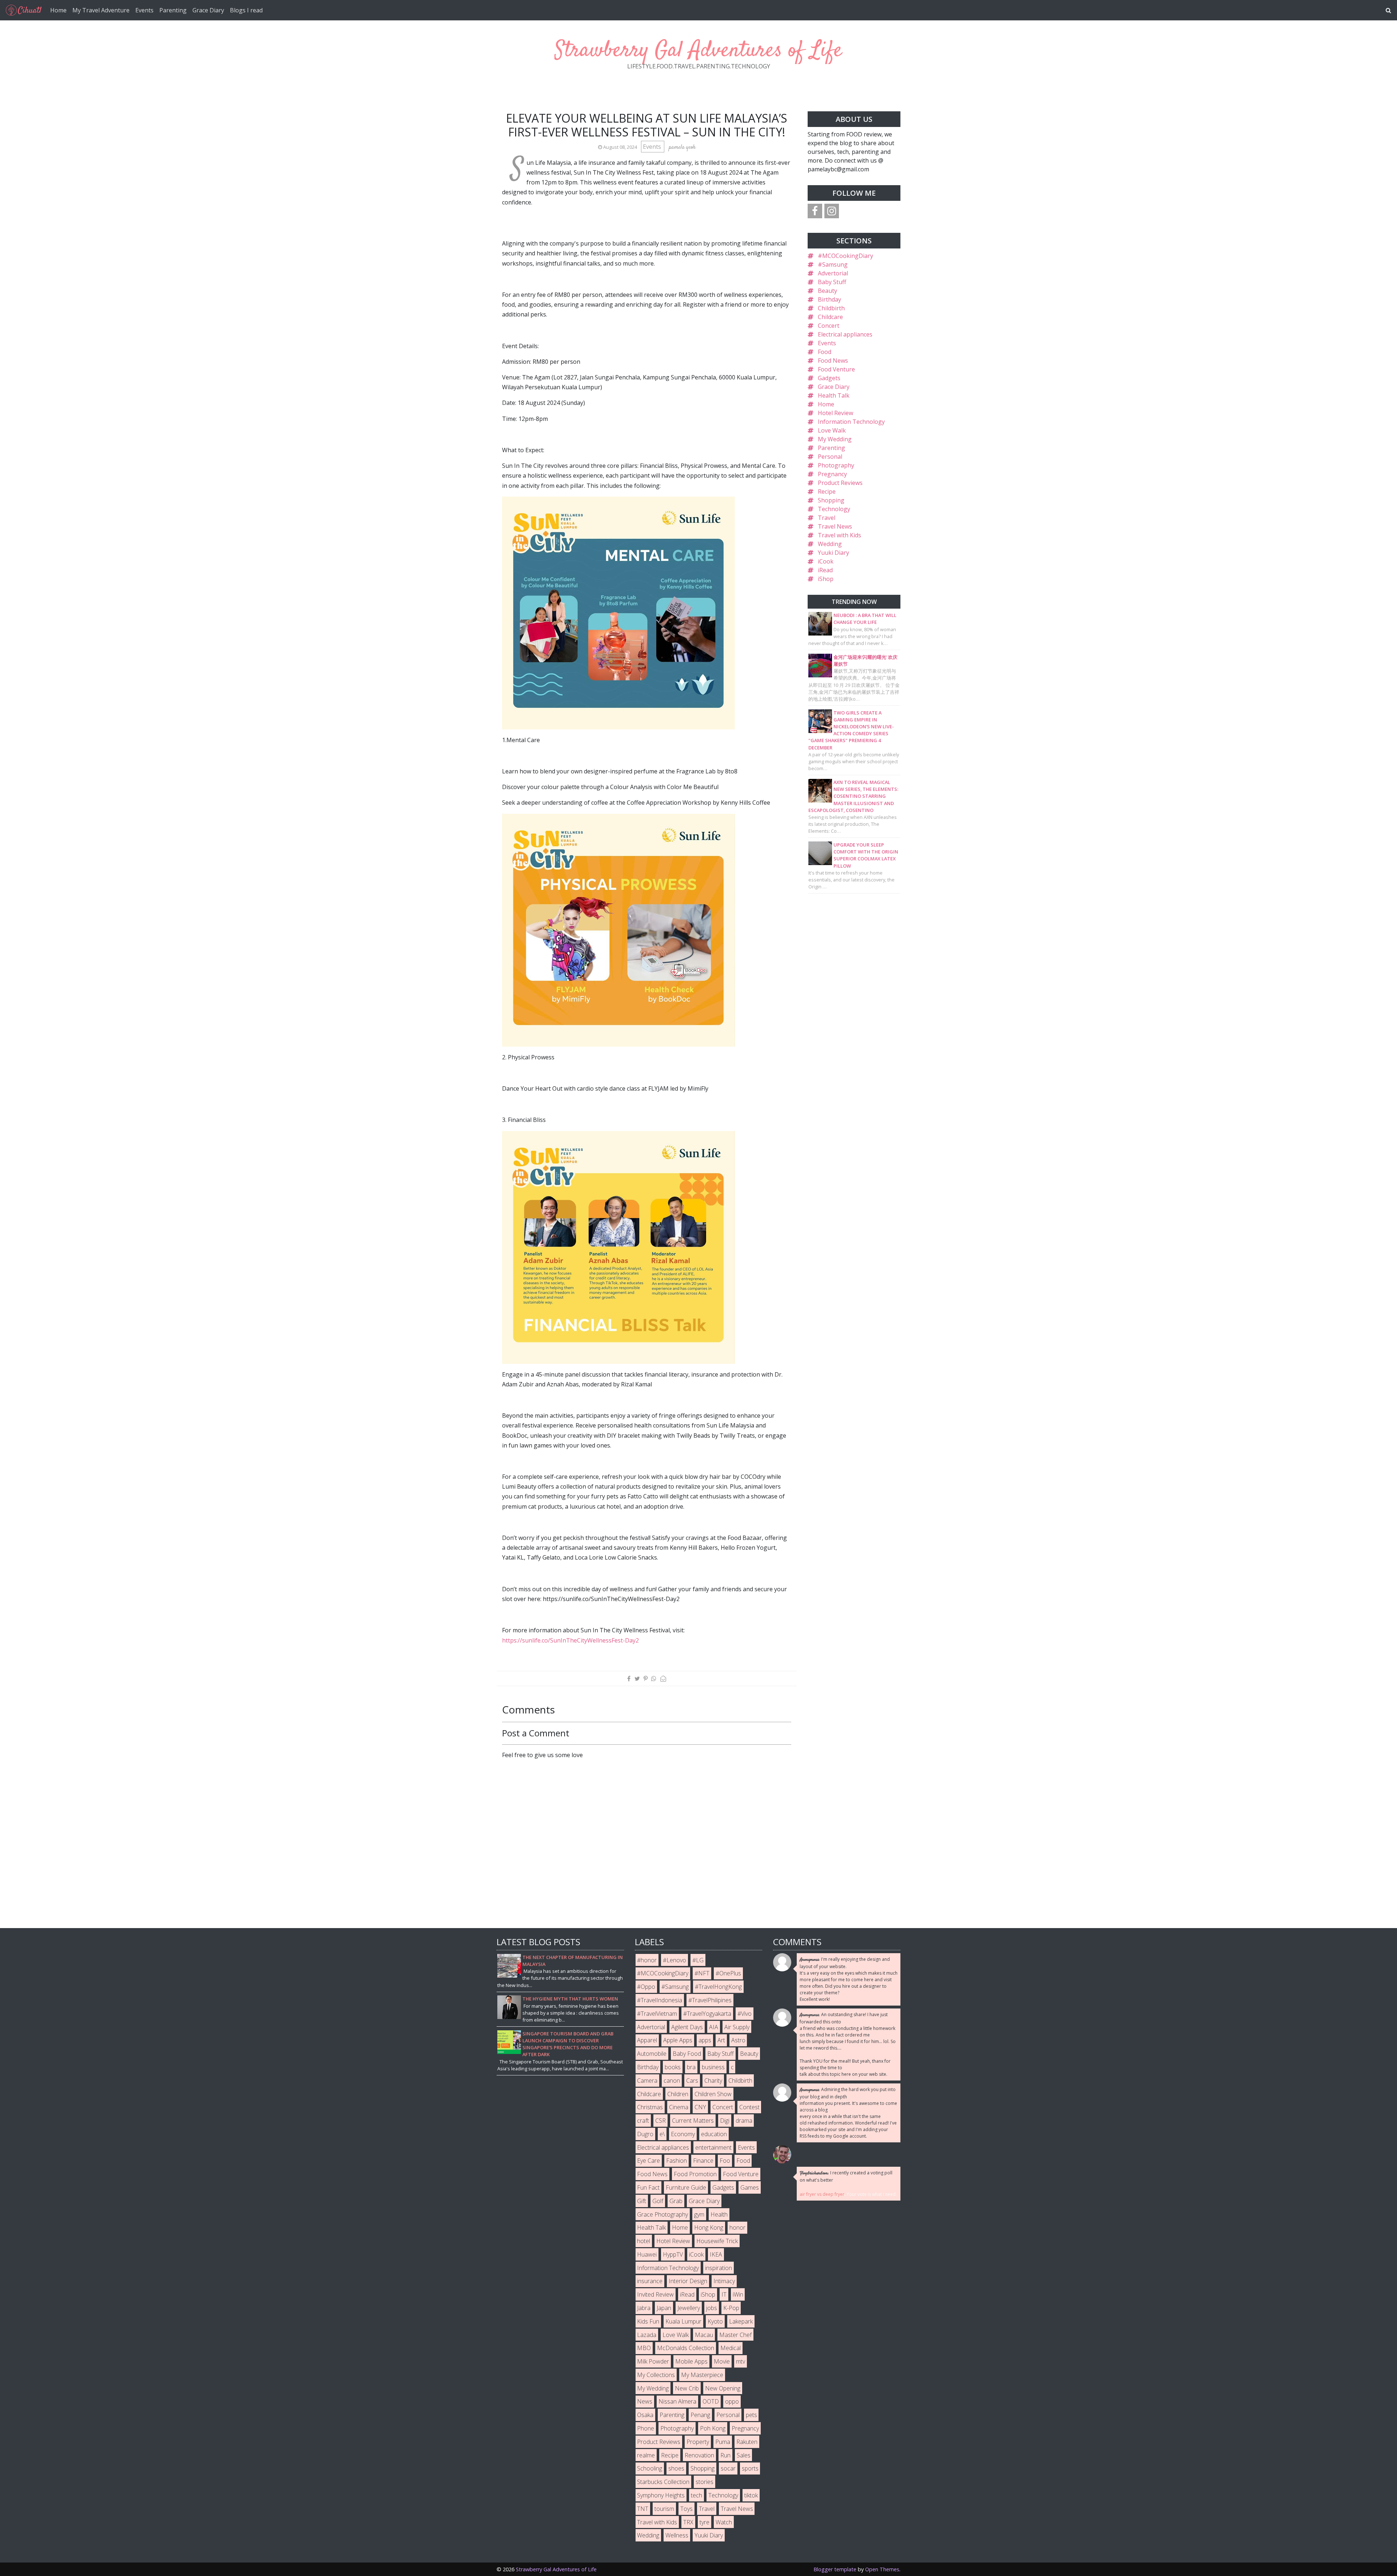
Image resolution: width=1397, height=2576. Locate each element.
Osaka (645, 2415)
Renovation (699, 2455)
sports (750, 2468)
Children (678, 2094)
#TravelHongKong (718, 1987)
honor (737, 2227)
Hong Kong (709, 2227)
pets (751, 2415)
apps (705, 2040)
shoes (676, 2468)
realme (646, 2455)
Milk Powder (653, 2361)
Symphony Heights (661, 2495)
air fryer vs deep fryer (822, 2194)
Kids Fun (648, 2321)
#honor (647, 1960)
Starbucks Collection (663, 2482)
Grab (676, 2201)
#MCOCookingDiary (845, 256)
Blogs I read (246, 10)
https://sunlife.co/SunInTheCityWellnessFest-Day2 (570, 1640)
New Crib (687, 2388)
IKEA (716, 2254)
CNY (700, 2107)
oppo (732, 2401)
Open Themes (882, 2569)
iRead (825, 570)
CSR (660, 2121)
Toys (686, 2509)
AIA (714, 2027)
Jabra (644, 2308)
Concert (829, 326)
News (645, 2401)
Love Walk (832, 430)
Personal (830, 457)
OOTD (711, 2401)
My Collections (656, 2375)
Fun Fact (648, 2187)
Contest (749, 2107)
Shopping (831, 500)
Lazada (647, 2335)
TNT (643, 2509)
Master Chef (735, 2335)
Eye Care (648, 2161)
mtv (741, 2361)
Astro (738, 2040)
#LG (698, 1960)
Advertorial (833, 273)
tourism (664, 2509)
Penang (700, 2415)
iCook (826, 561)
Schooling (650, 2468)
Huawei (647, 2254)
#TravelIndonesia (660, 2000)
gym (699, 2214)
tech (696, 2495)
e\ (662, 2134)
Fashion (676, 2161)
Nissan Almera (677, 2401)
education (714, 2134)
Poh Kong (713, 2428)
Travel (827, 518)
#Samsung (833, 264)
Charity (713, 2081)
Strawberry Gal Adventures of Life (698, 51)
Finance (703, 2161)
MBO (644, 2348)
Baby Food (687, 2054)
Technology (834, 509)
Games (750, 2187)
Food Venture (836, 369)
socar (728, 2468)
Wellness (677, 2535)
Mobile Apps (691, 2361)
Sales (744, 2455)
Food (825, 352)
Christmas (650, 2107)
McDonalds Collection (686, 2348)
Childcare (830, 317)
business (713, 2067)
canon (672, 2081)
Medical (731, 2348)
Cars (692, 2081)
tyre (705, 2522)
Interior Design (688, 2281)
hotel (644, 2241)
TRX (688, 2522)
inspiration (719, 2268)
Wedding (830, 544)
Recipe (827, 491)
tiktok (751, 2495)
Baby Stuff (832, 282)
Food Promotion (695, 2174)
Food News (833, 361)
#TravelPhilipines (710, 2000)
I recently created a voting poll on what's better (846, 2176)
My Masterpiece (702, 2375)
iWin (738, 2294)
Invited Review (655, 2294)
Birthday (829, 299)
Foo (725, 2161)
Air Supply (737, 2027)
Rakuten (747, 2442)
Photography (836, 465)
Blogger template (835, 2569)
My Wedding (835, 439)
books (673, 2067)
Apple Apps (678, 2040)
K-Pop (731, 2308)
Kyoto (715, 2321)
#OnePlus (728, 1973)
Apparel (647, 2040)
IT (724, 2294)
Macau (704, 2335)
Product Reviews (840, 483)
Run (725, 2455)
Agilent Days (687, 2027)
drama (744, 2121)
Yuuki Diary (833, 553)
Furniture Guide (686, 2187)
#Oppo (646, 1987)
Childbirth (831, 308)
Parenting (173, 10)
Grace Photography (662, 2214)
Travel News (835, 526)
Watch (724, 2522)
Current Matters (693, 2121)
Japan (664, 2308)
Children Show (713, 2094)
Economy (683, 2134)
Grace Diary (208, 10)
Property (698, 2442)
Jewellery (689, 2308)
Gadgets (829, 378)
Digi (725, 2121)
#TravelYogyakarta (707, 2014)
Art (721, 2040)
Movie (722, 2361)
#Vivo (745, 2014)
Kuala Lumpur (683, 2321)
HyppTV (673, 2254)
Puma (723, 2442)
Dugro (645, 2134)
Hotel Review (835, 413)
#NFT (702, 1973)
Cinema (679, 2107)
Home (58, 10)
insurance (650, 2281)
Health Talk (834, 395)
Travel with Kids (839, 535)
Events (144, 10)
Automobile (652, 2054)
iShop (826, 579)
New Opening (723, 2388)
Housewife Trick (717, 2241)
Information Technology (851, 422)
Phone (646, 2428)
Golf (658, 2201)
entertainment (713, 2147)
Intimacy (724, 2281)
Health (719, 2214)
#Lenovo (674, 1960)
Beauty (827, 291)
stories (705, 2482)
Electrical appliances (845, 334)
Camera (647, 2081)
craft (643, 2121)
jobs (712, 2308)
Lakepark (741, 2321)
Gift (642, 2201)
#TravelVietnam (657, 2014)
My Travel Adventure (101, 10)
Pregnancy (832, 474)
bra (691, 2067)
